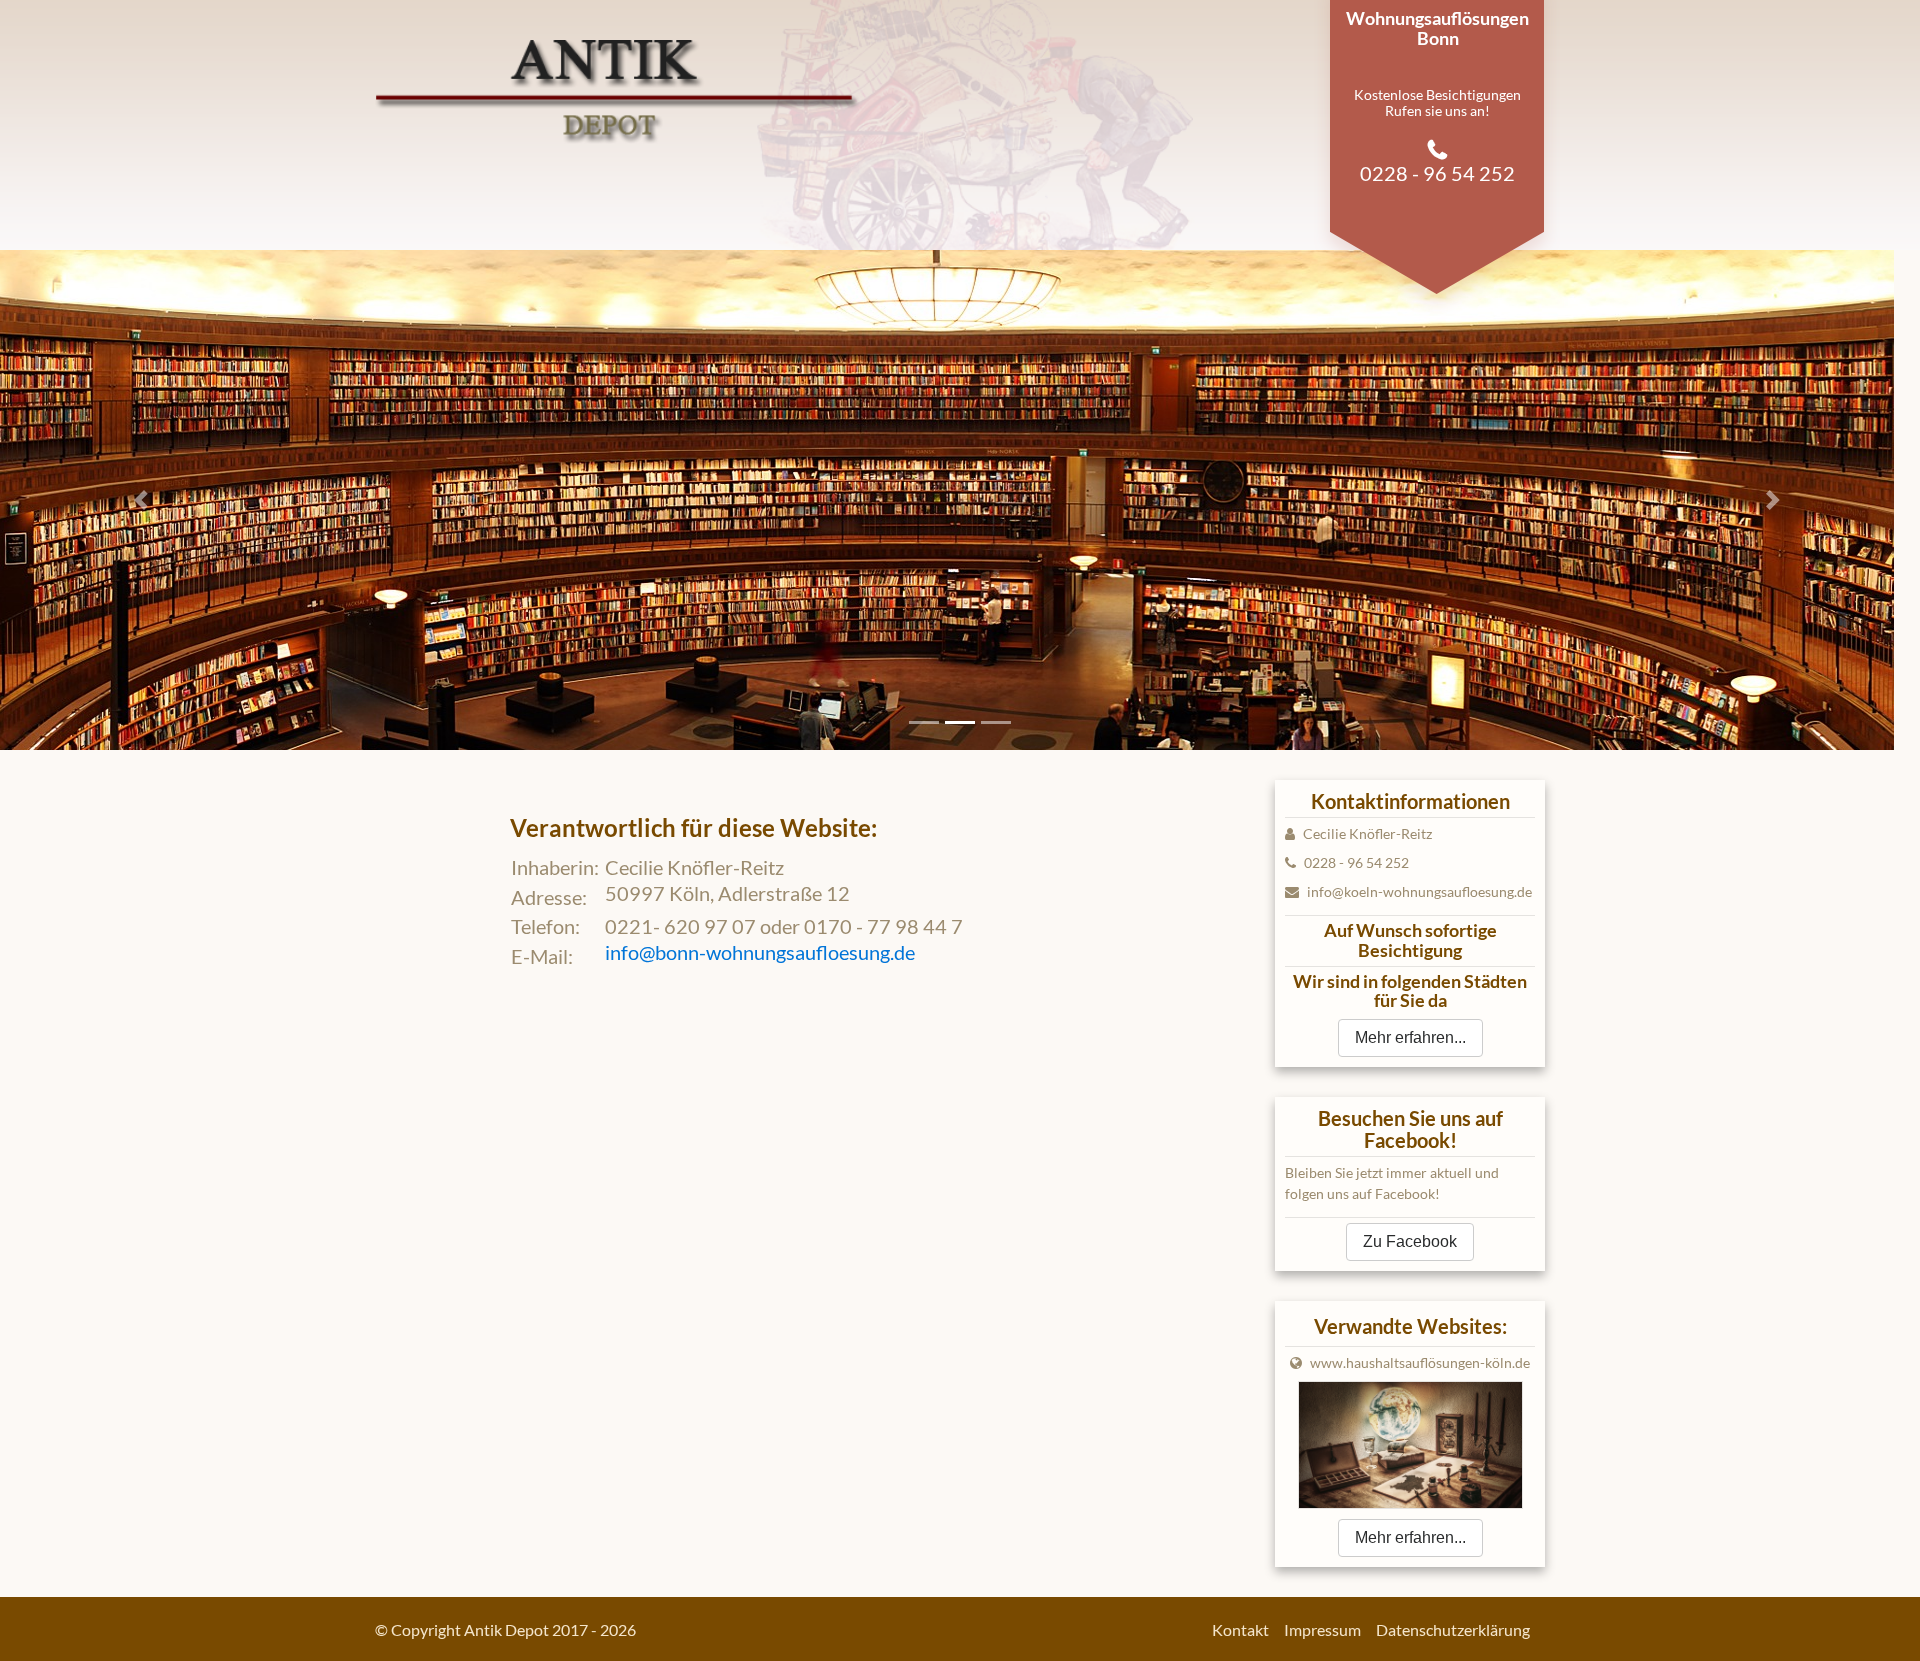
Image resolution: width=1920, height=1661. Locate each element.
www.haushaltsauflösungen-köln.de (1420, 1362)
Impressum (1322, 1629)
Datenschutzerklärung (1453, 1629)
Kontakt (1240, 1629)
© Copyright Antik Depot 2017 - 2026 (505, 1629)
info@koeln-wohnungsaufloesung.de (1419, 891)
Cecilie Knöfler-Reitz (1366, 833)
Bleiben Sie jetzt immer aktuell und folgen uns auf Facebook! (1392, 1183)
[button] (144, 500)
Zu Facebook (1410, 1241)
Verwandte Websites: (1410, 1326)
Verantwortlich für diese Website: (693, 827)
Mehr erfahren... (1410, 1037)
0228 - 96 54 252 (1355, 862)
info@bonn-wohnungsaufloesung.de (760, 952)
